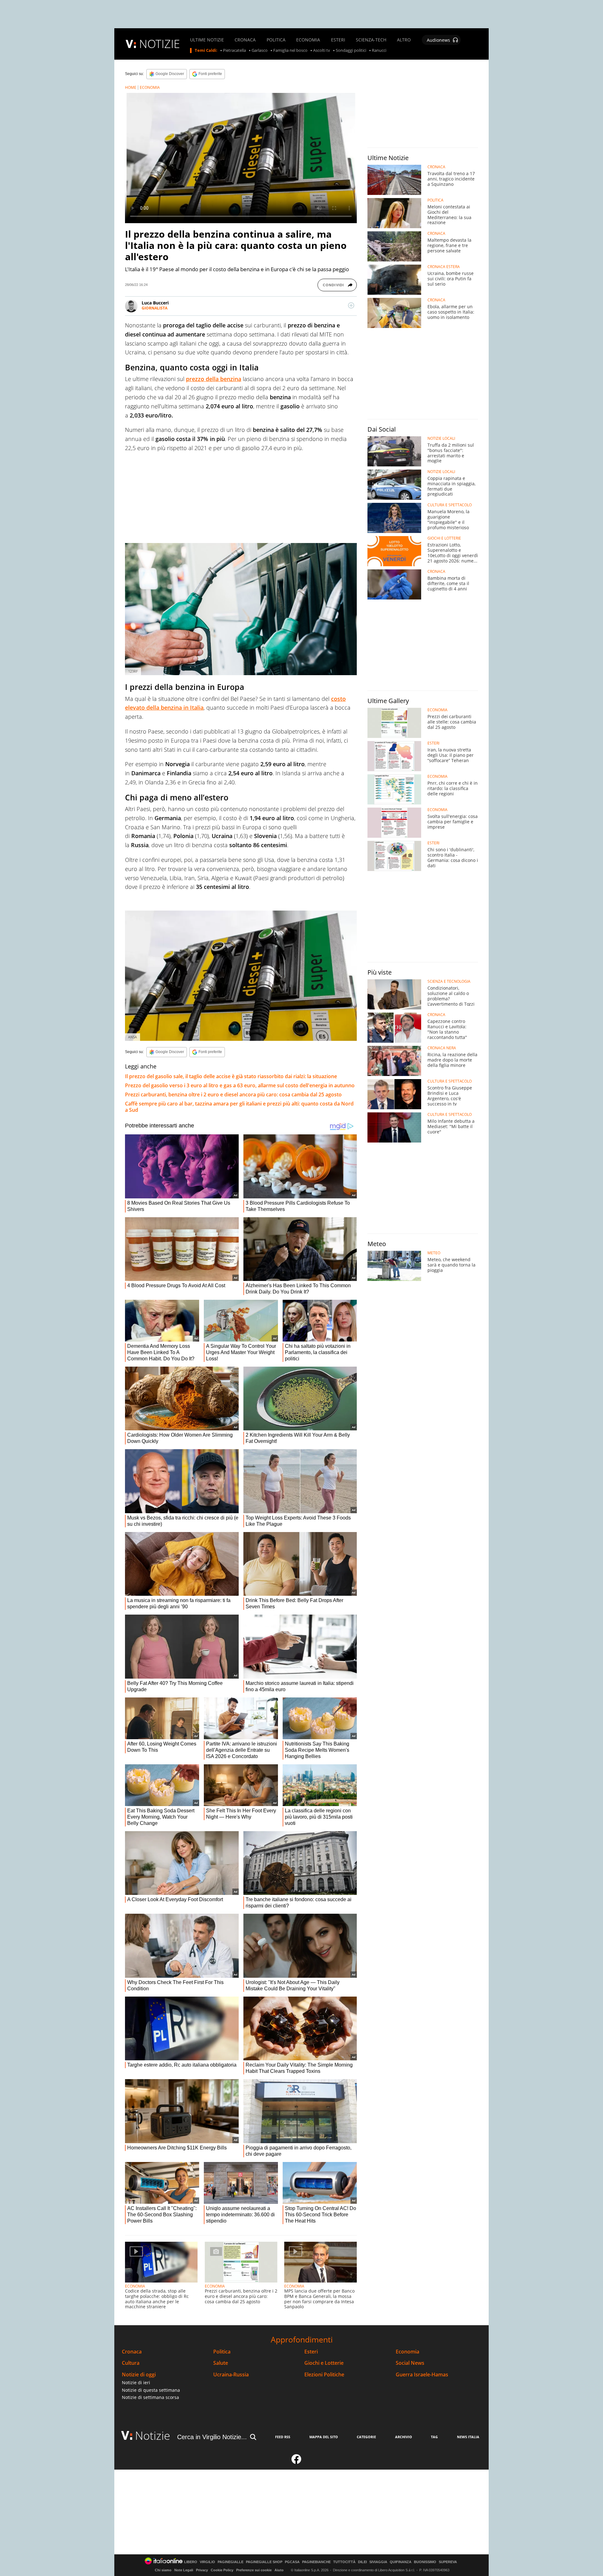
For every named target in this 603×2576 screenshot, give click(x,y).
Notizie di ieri (136, 2382)
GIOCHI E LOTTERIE (444, 538)
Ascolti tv (322, 51)
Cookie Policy (222, 2570)
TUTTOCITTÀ (344, 2562)
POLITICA (276, 40)
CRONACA (245, 40)
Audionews (438, 40)
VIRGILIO (207, 2562)
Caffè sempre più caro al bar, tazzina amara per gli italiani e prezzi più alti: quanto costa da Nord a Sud (239, 1107)
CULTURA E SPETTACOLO (450, 505)
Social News (410, 2363)
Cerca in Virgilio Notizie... (212, 2437)
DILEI (362, 2562)
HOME (131, 87)
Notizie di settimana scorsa (150, 2397)
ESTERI (338, 40)
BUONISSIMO (425, 2562)
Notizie (153, 2436)
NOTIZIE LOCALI (441, 438)
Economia (407, 2352)
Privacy (202, 2570)
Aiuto (279, 2570)
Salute (221, 2363)
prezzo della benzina (214, 379)
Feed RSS (283, 2437)
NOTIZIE (160, 44)
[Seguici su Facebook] (296, 2462)
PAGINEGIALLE (231, 2562)
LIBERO (191, 2562)
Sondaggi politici (351, 51)
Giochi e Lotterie (324, 2363)
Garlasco (260, 51)
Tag (434, 2437)
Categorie (366, 2437)
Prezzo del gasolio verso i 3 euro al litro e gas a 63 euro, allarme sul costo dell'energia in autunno (240, 1085)
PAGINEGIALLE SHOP (264, 2562)
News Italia (468, 2437)
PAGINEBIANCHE (316, 2562)
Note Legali (184, 2570)
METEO (434, 1253)
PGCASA (292, 2562)
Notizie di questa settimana (151, 2390)
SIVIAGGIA (378, 2562)
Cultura (131, 2363)
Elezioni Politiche (324, 2375)
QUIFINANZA (401, 2562)
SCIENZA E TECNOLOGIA (449, 981)
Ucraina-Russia (231, 2375)
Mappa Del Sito (324, 2437)
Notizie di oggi (139, 2375)
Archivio (404, 2437)
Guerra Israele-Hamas (422, 2375)
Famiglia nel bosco (290, 51)
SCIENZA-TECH (371, 40)
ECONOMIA (308, 40)
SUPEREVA (448, 2562)
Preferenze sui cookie (254, 2570)
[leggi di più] (351, 305)
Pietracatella (234, 51)
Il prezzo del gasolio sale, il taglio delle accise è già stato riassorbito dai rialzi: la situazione (231, 1076)
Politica (222, 2352)
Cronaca (132, 2352)
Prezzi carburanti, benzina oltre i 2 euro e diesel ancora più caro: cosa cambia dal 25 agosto (233, 1094)
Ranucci (379, 51)
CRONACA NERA (442, 1048)
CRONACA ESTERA (444, 267)
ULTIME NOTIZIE (207, 40)
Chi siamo (163, 2570)
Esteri (311, 2352)
